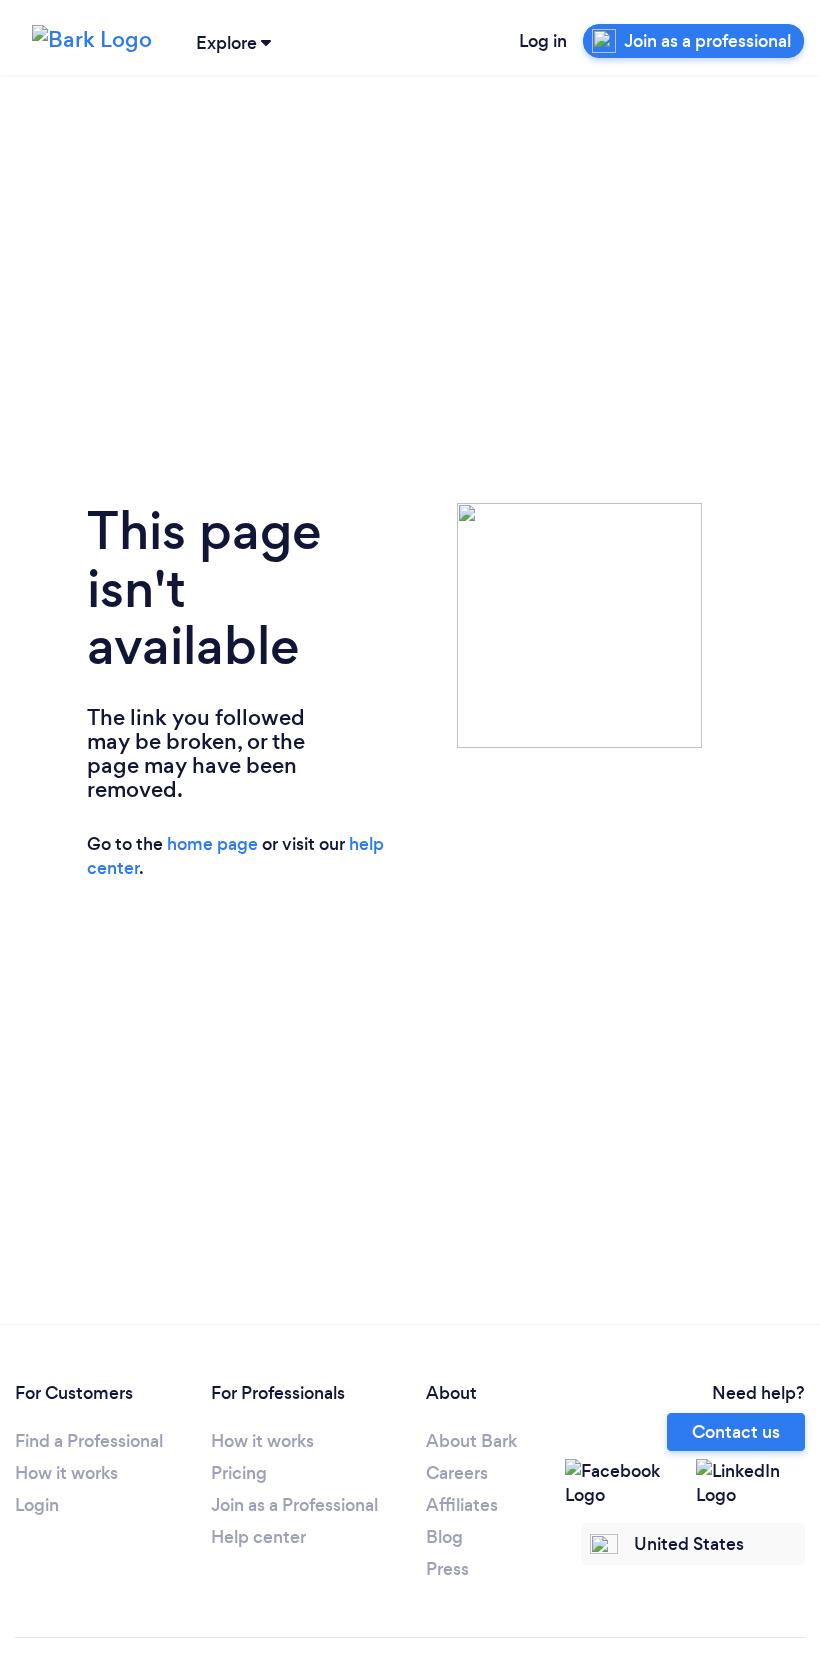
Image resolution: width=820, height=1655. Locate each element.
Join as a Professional (294, 1505)
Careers (457, 1473)
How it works (66, 1473)
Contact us (736, 1432)
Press (447, 1569)
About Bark (471, 1441)
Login (37, 1505)
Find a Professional (89, 1441)
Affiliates (462, 1505)
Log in (543, 41)
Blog (444, 1537)
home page (212, 844)
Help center (258, 1537)
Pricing (239, 1473)
